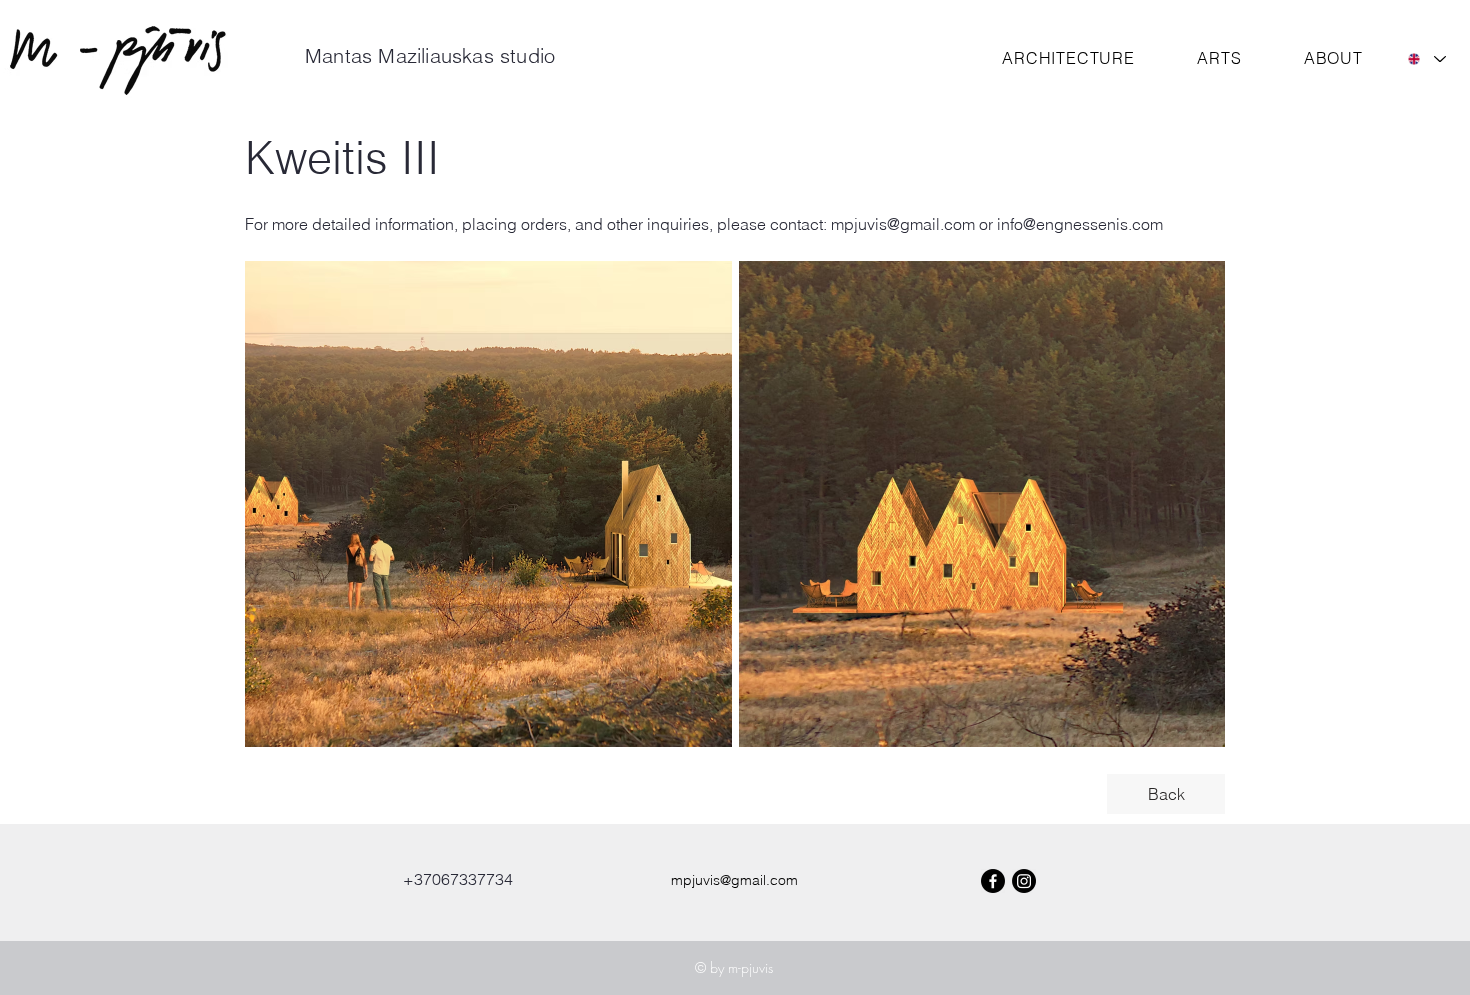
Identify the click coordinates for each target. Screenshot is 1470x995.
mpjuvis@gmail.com (903, 224)
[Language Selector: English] (1426, 59)
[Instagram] (1024, 881)
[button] (1068, 58)
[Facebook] (993, 881)
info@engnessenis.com (1080, 224)
